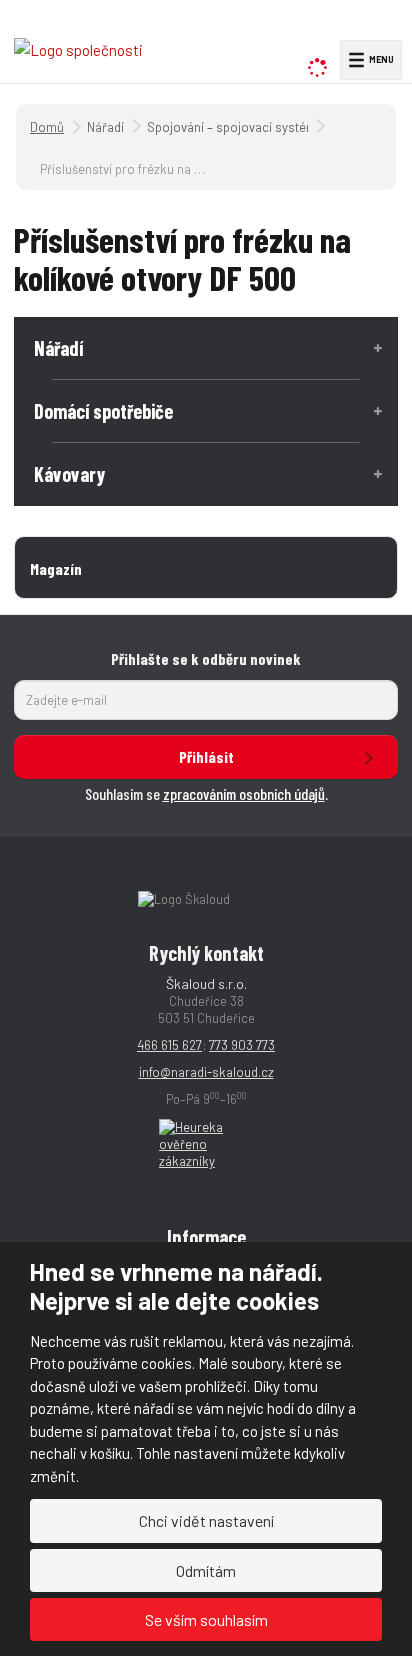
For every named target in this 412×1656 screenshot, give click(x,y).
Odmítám (206, 1570)
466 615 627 (169, 1045)
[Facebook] (357, 25)
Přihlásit (206, 756)
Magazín (56, 568)
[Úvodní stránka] (78, 49)
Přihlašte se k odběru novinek (206, 658)
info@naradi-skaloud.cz (206, 1072)
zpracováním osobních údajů (244, 793)
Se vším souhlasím (206, 1619)
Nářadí (58, 348)
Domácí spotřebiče (103, 411)
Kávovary (69, 474)
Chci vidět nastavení (206, 1520)
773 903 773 (242, 1045)
